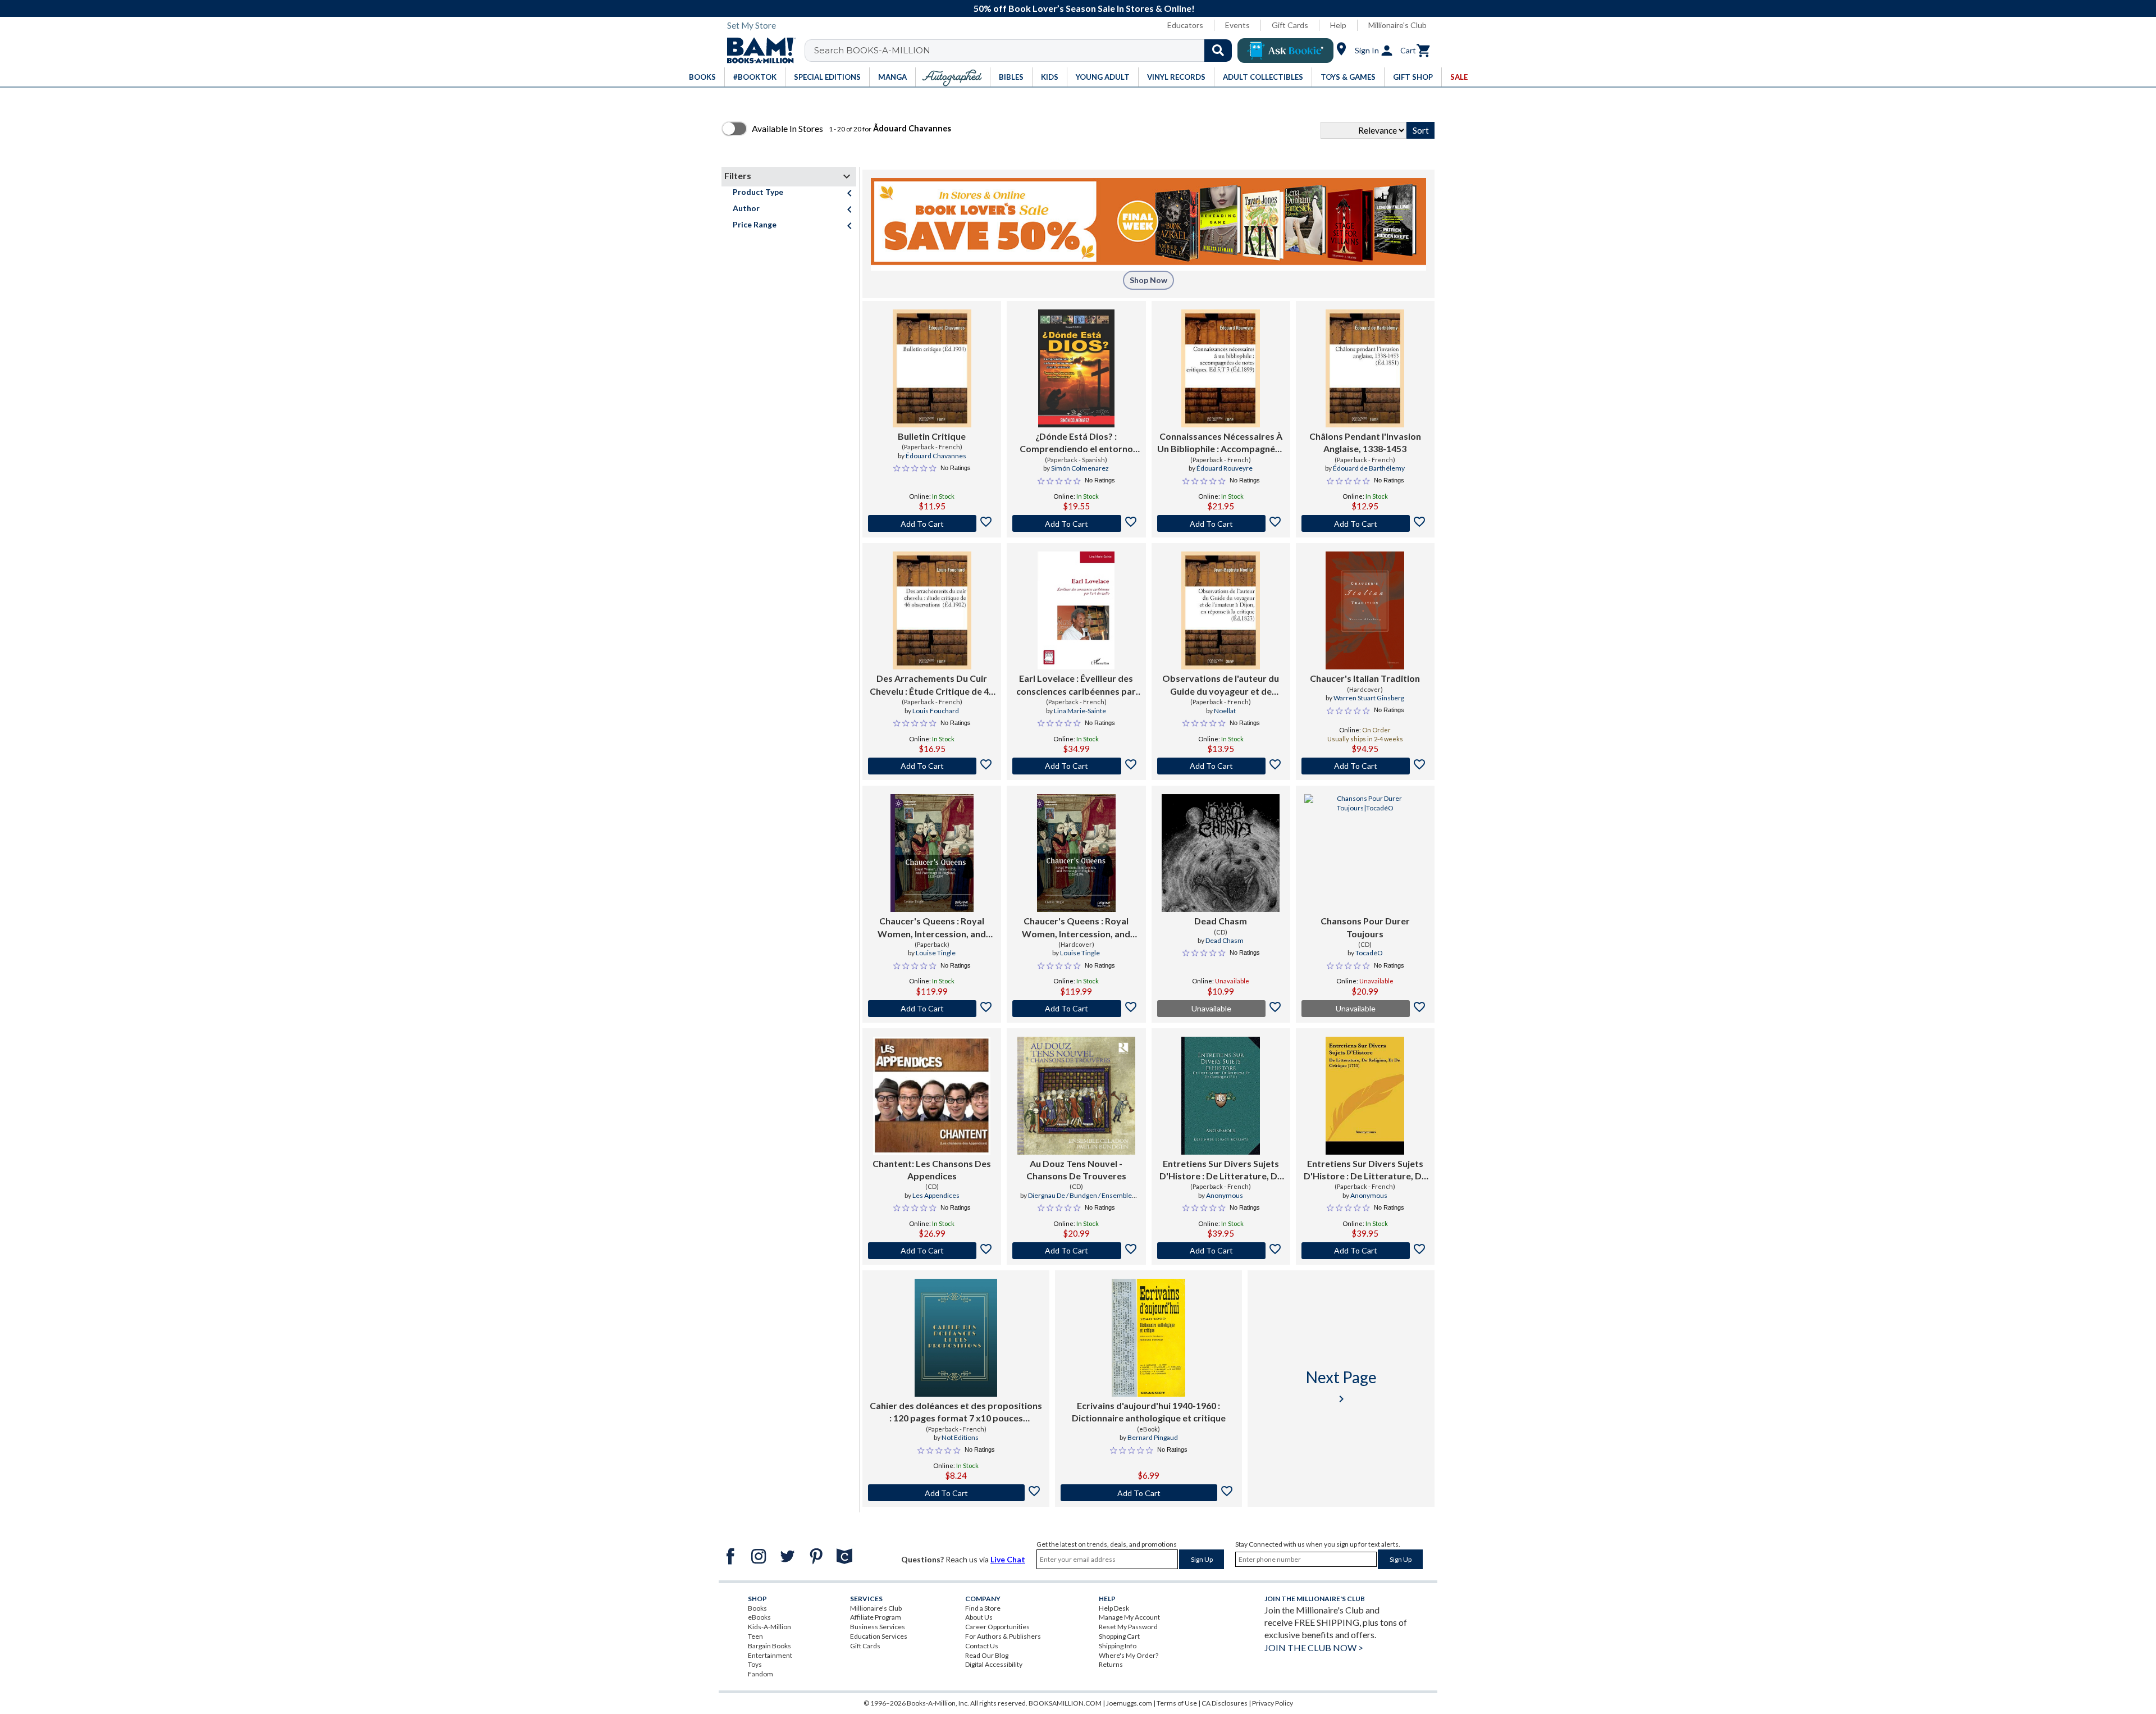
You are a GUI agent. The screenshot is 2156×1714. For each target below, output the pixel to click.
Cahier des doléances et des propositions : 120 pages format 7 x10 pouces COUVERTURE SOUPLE (956, 1412)
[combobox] (1026, 51)
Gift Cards (1290, 25)
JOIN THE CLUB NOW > (1314, 1647)
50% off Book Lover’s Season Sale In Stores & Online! (1084, 8)
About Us (979, 1617)
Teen (755, 1636)
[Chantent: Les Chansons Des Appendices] (932, 1096)
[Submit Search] (1218, 51)
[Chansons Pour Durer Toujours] (1365, 853)
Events (1237, 25)
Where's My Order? (1129, 1655)
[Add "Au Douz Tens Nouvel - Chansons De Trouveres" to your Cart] (1076, 1251)
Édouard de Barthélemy (1369, 468)
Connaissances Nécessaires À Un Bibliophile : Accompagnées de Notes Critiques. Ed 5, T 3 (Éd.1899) (1221, 443)
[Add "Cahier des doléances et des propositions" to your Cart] (956, 1493)
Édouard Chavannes (936, 456)
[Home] (757, 51)
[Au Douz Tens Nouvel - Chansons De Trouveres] (1076, 1096)
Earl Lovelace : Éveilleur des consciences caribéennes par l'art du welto (1076, 685)
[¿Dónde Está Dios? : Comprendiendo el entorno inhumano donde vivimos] (1076, 368)
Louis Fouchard (936, 711)
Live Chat (1008, 1559)
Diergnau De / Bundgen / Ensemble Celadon (1080, 1200)
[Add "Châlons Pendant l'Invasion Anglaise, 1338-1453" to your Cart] (1365, 523)
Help (1338, 25)
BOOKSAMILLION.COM (1065, 1703)
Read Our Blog (987, 1655)
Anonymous (1225, 1195)
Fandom (760, 1674)
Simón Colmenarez (1080, 468)
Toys (755, 1664)
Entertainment (770, 1655)
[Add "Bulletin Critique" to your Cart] (932, 523)
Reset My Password (1128, 1627)
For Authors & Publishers (1003, 1636)
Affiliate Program (876, 1617)
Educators (1185, 25)
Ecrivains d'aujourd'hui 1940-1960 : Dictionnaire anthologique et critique (1149, 1412)
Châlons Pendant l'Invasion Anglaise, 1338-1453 (1365, 442)
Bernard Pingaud (1153, 1437)
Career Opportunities (997, 1627)
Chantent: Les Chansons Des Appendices (932, 1170)
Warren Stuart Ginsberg (1369, 698)
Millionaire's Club (1397, 25)
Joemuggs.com (1129, 1703)
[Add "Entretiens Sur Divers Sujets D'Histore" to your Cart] (1221, 1251)
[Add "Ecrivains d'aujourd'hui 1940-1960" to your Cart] (1148, 1493)
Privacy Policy (1273, 1703)
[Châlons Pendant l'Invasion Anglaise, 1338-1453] (1365, 368)
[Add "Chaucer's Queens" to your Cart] (932, 1009)
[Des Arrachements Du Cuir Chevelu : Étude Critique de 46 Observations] (932, 610)
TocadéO (1369, 953)
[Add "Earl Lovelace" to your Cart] (1076, 766)
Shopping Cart (1119, 1636)
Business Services (878, 1627)
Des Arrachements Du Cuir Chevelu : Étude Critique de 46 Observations (932, 685)
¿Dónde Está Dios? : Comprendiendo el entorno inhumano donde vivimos (1076, 443)
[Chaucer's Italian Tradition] (1365, 610)
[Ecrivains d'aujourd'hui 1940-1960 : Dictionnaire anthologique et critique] (1149, 1338)
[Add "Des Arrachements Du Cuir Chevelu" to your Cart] (932, 766)
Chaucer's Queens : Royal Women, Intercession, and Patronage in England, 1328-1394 (932, 928)
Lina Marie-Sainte (1080, 711)
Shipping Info (1118, 1646)
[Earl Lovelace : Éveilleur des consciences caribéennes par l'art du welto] (1076, 610)
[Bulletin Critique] (932, 368)
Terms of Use (1177, 1703)
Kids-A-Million (769, 1627)
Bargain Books (769, 1646)
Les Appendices (936, 1195)
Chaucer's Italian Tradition (1365, 678)
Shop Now (1148, 280)
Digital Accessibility (994, 1664)
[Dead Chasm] (1221, 853)
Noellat (1225, 711)
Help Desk (1114, 1608)
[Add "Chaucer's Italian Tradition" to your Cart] (1365, 766)
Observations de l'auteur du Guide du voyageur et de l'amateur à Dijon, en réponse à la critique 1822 (1221, 685)
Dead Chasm (1221, 921)
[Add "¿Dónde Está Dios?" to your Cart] (1076, 523)
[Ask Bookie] (1285, 51)
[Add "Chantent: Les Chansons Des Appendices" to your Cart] (932, 1251)
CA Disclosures (1225, 1703)
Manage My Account (1129, 1617)
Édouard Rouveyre (1225, 468)
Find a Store (983, 1608)
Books (757, 1608)
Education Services (879, 1636)
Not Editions (960, 1437)
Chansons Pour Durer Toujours (1365, 927)
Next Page (1341, 1386)
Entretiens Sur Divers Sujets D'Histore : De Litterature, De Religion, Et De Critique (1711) (1221, 1170)
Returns (1111, 1664)
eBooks (759, 1617)
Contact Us (982, 1646)
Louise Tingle (936, 953)
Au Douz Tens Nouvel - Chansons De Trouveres (1076, 1170)
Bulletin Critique (932, 436)
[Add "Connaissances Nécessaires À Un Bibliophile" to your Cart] (1221, 523)
